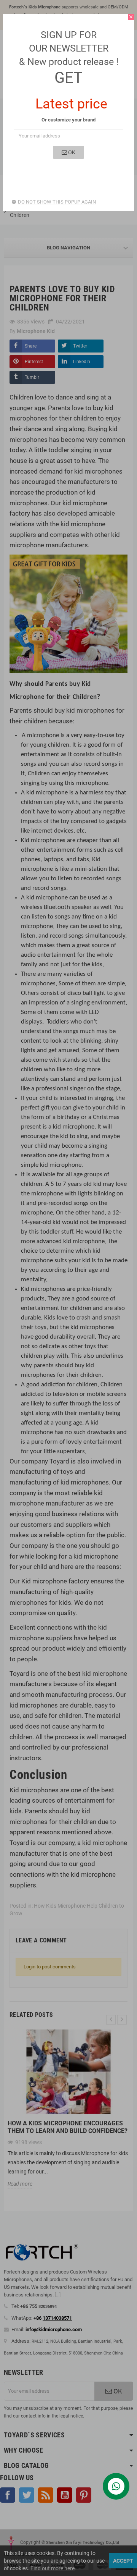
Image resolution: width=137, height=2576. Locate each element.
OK (71, 152)
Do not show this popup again (57, 202)
